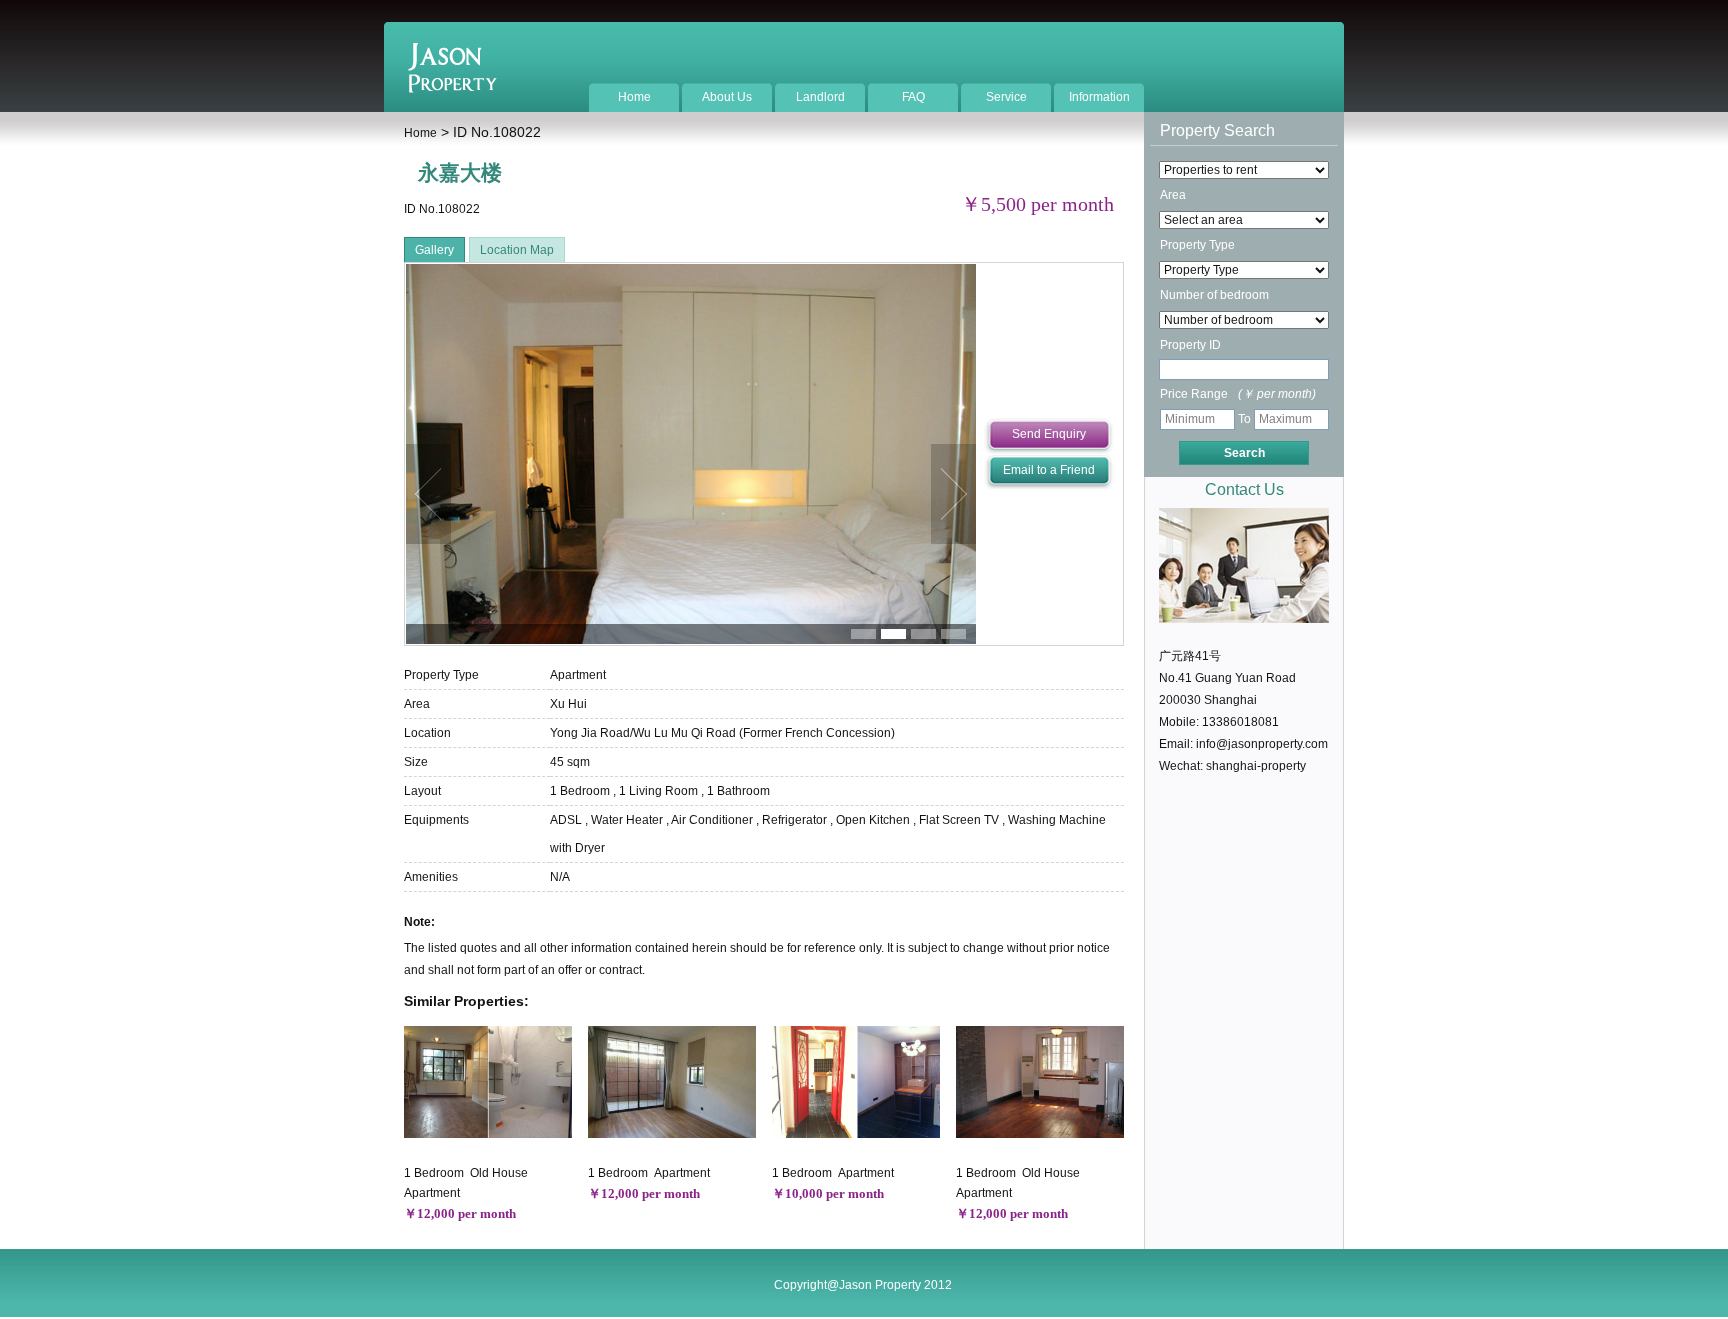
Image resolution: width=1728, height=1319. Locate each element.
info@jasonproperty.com (1262, 744)
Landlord (820, 97)
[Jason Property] (452, 89)
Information (1099, 97)
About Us (727, 97)
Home (634, 97)
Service (1006, 97)
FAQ (913, 97)
